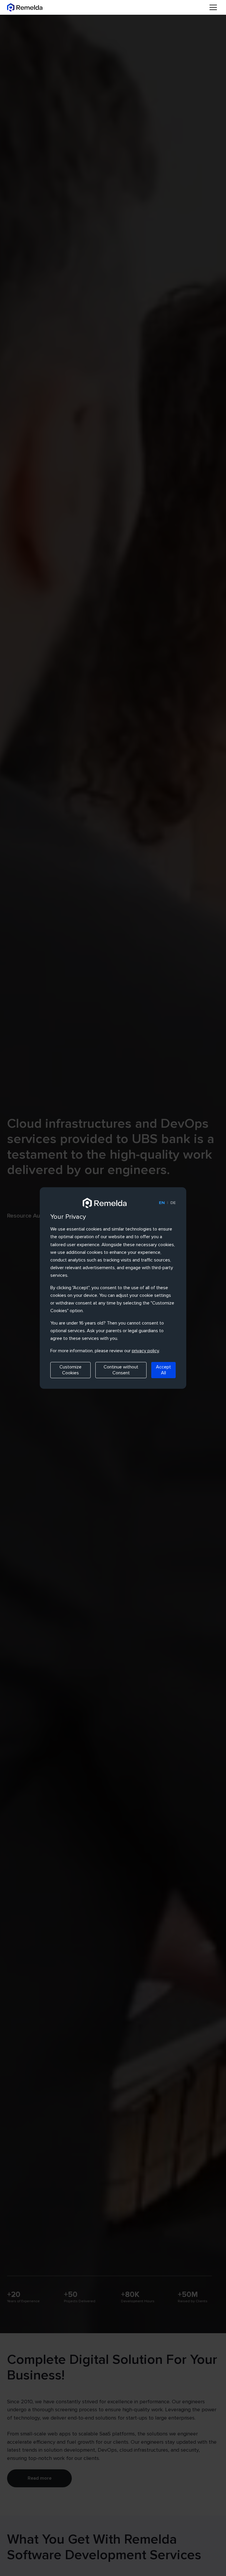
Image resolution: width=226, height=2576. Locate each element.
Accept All (163, 1370)
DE (173, 1203)
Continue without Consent (121, 1370)
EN (162, 1203)
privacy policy (145, 1351)
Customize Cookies (70, 1370)
